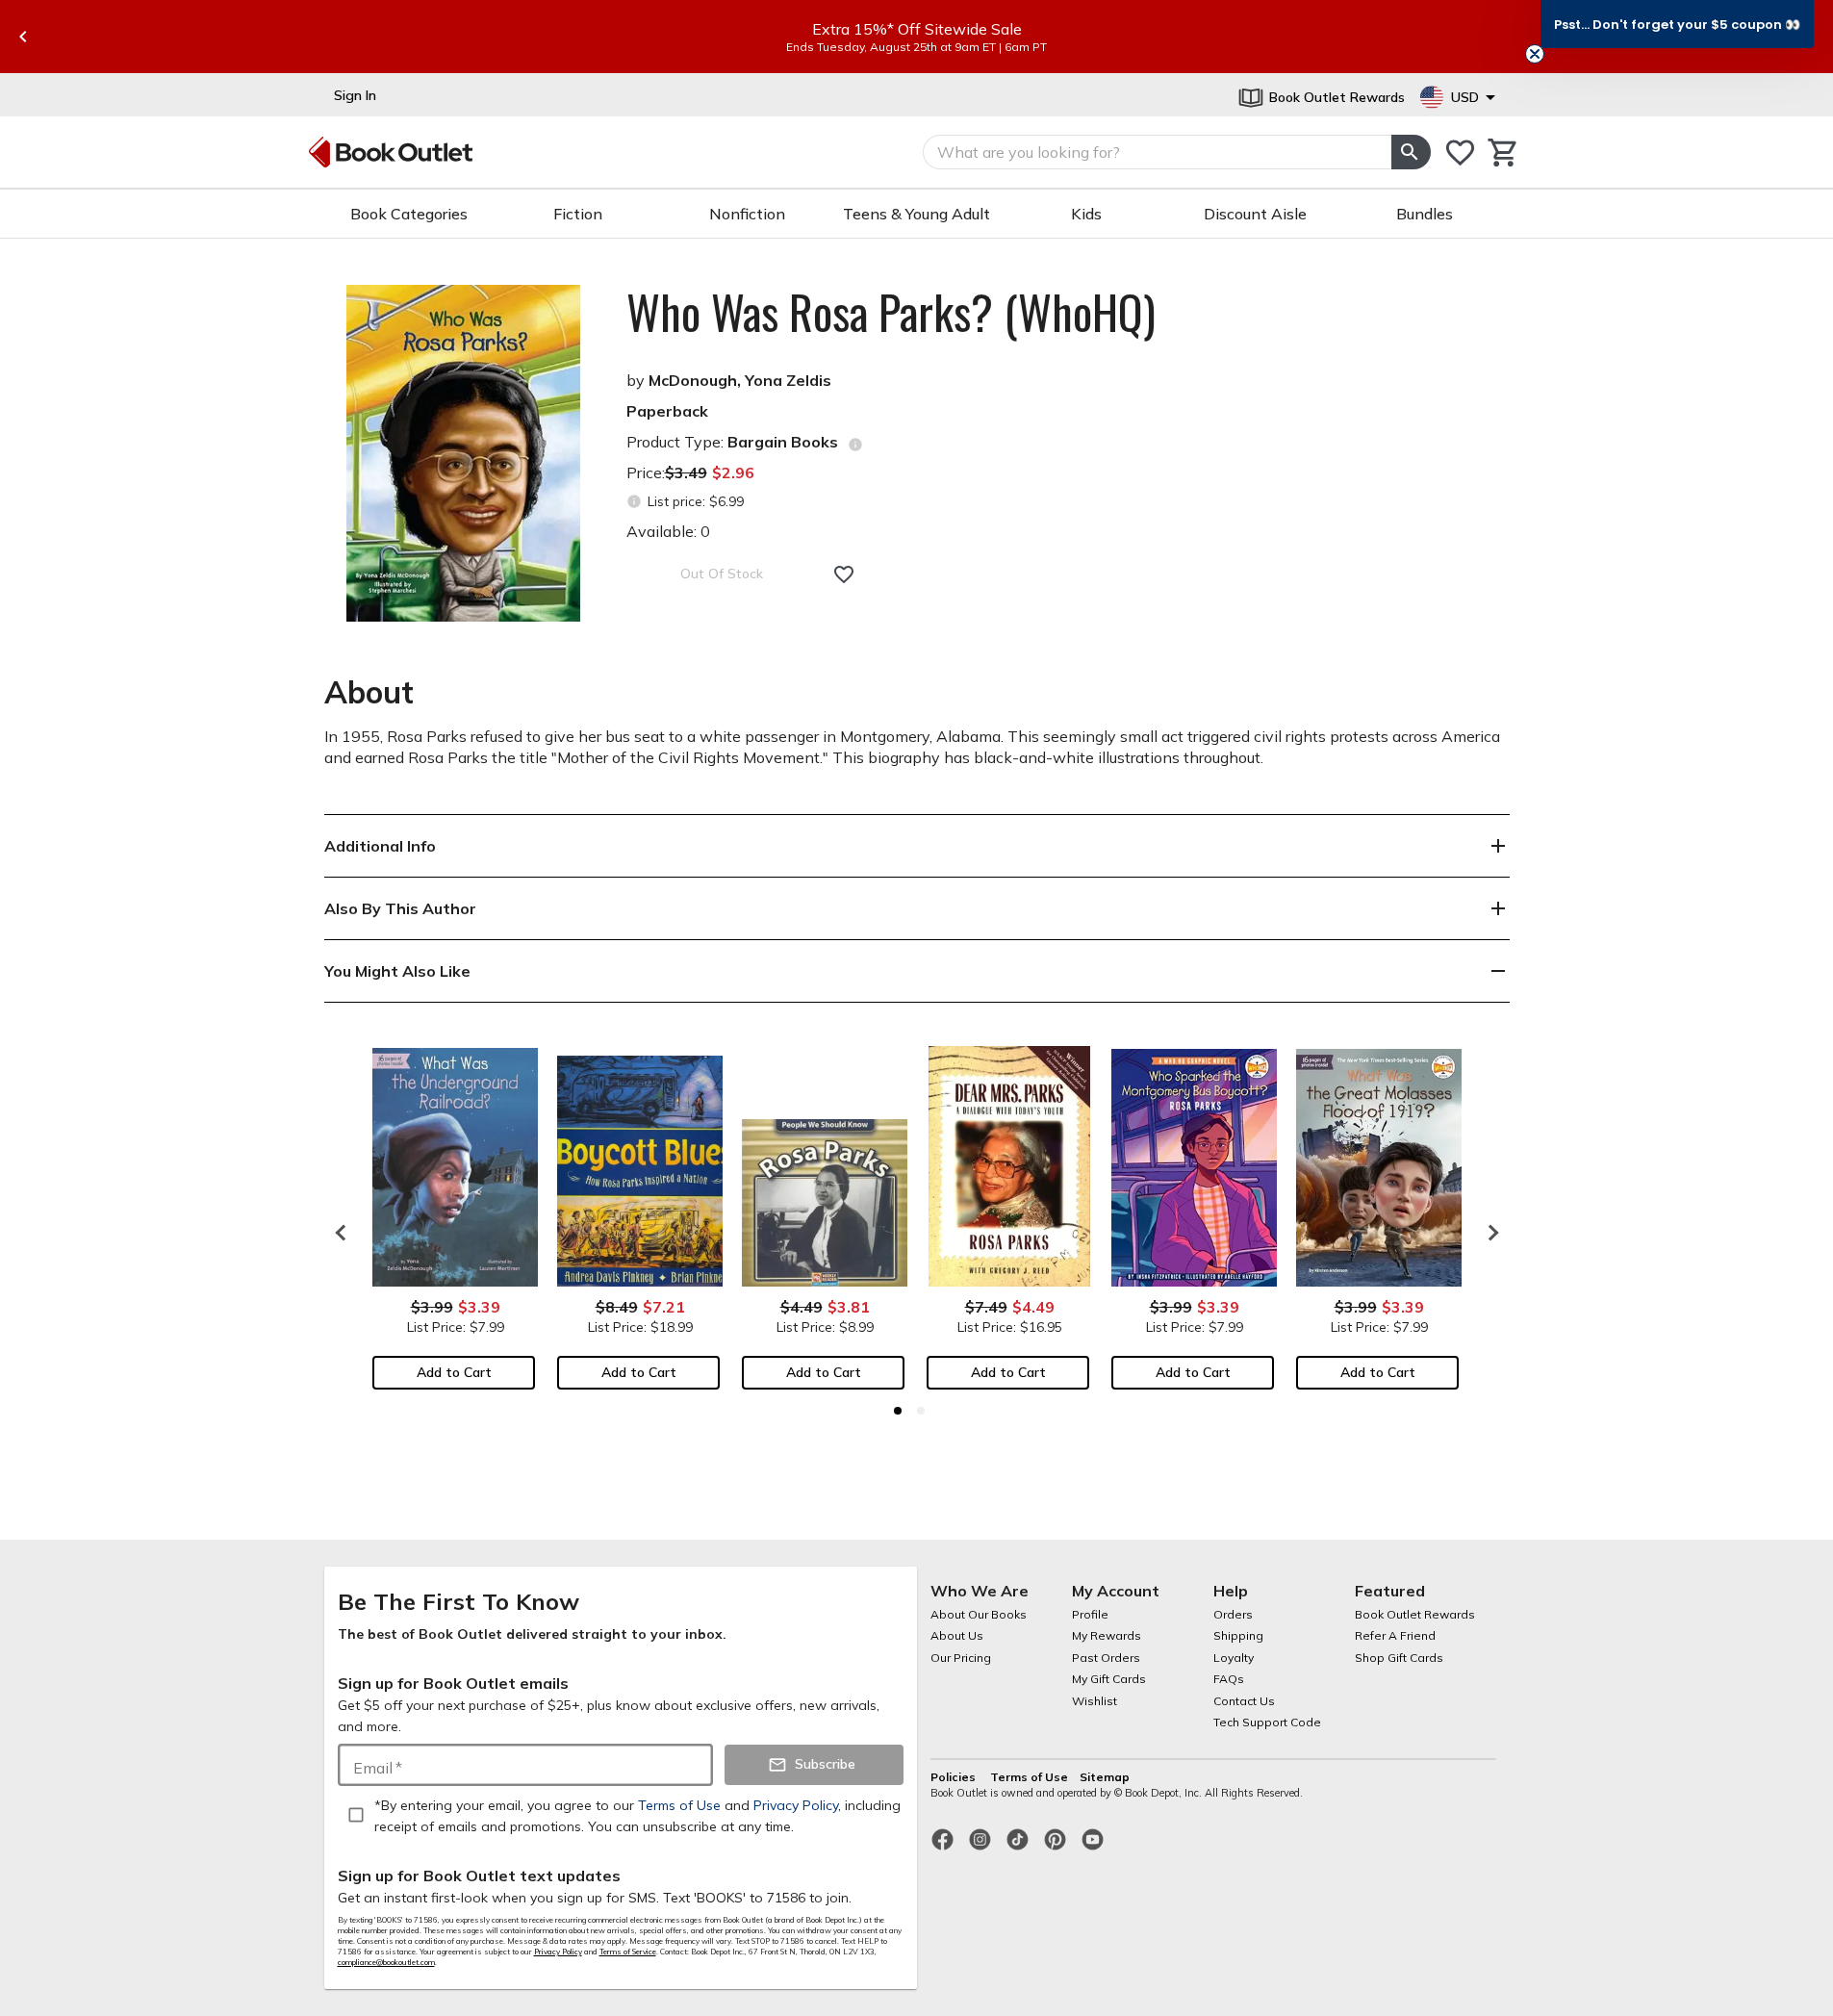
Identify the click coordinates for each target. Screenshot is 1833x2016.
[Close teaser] (1535, 54)
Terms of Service (628, 1952)
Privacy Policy (558, 1952)
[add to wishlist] (844, 574)
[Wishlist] (1460, 153)
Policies (955, 1777)
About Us (957, 1635)
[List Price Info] (635, 502)
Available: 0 (668, 531)
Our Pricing (961, 1658)
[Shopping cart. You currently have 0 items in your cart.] (1503, 153)
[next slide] (1489, 1233)
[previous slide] (23, 37)
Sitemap (1105, 1777)
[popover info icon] (855, 445)
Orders (1233, 1614)
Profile (1090, 1614)
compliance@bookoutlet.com (386, 1962)
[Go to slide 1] (898, 1411)
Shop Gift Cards (1399, 1658)
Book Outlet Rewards (1415, 1614)
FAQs (1229, 1679)
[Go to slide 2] (921, 1411)
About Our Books (979, 1614)
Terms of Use (1029, 1777)
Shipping (1238, 1635)
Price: (690, 472)
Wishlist (1095, 1701)
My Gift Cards (1109, 1679)
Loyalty (1234, 1658)
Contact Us (1244, 1701)
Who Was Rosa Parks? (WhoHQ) (891, 312)
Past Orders (1106, 1658)
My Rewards (1107, 1635)
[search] (1411, 152)
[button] (1677, 24)
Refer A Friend (1395, 1635)
